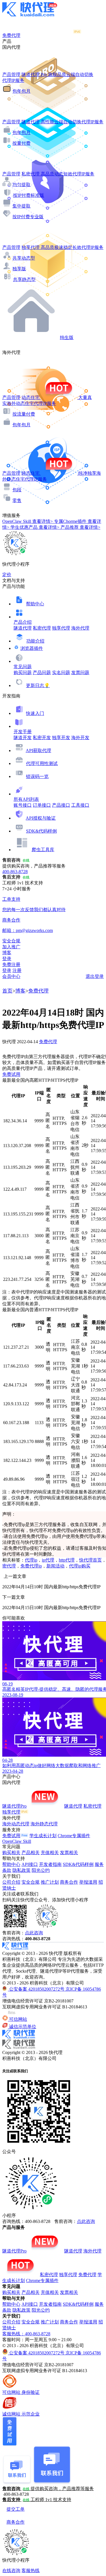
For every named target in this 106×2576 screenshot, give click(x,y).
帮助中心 (35, 604)
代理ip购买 (80, 1566)
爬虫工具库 (43, 850)
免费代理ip (31, 1566)
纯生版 (67, 337)
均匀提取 (21, 185)
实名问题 (61, 673)
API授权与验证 (41, 818)
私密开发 (42, 738)
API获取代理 (38, 751)
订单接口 (42, 805)
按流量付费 (24, 414)
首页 (7, 991)
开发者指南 (50, 1864)
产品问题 (42, 673)
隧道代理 (23, 628)
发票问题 (80, 673)
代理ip (31, 1560)
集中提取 (21, 206)
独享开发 (61, 738)
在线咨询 (11, 2571)
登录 (7, 959)
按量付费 (21, 143)
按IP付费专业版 (28, 217)
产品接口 (61, 805)
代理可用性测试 (42, 763)
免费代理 (38, 991)
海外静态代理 (44, 1824)
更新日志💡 (38, 685)
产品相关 (31, 1853)
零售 (17, 500)
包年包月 (21, 91)
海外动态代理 (16, 1824)
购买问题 (23, 673)
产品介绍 (23, 622)
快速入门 (35, 713)
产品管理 (11, 74)
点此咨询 (34, 1933)
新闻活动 (55, 1566)
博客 (20, 991)
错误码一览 (37, 776)
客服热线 (31, 2571)
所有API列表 (26, 799)
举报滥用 (88, 1882)
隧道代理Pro (14, 1806)
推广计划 (50, 1882)
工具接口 (80, 805)
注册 (17, 970)
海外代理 (80, 628)
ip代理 (48, 1560)
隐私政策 (21, 1870)
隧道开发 (23, 738)
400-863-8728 (15, 872)
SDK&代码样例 (41, 831)
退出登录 (95, 976)
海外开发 (80, 738)
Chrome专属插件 (74, 1836)
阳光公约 (41, 1870)
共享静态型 (24, 279)
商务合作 (69, 1882)
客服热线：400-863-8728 (26, 2334)
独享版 (19, 269)
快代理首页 (90, 1560)
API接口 (30, 1864)
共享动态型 (24, 258)
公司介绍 (11, 1882)
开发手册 (23, 732)
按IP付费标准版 (29, 195)
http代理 (67, 1560)
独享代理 (61, 628)
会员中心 (11, 976)
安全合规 (31, 1882)
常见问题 (23, 667)
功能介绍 (35, 641)
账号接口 (23, 805)
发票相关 (69, 1853)
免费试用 (11, 1074)
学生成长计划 (43, 1836)
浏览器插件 (32, 648)
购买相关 (11, 1853)
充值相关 (50, 1853)
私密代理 (42, 628)
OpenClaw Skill (17, 1841)
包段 (17, 490)
